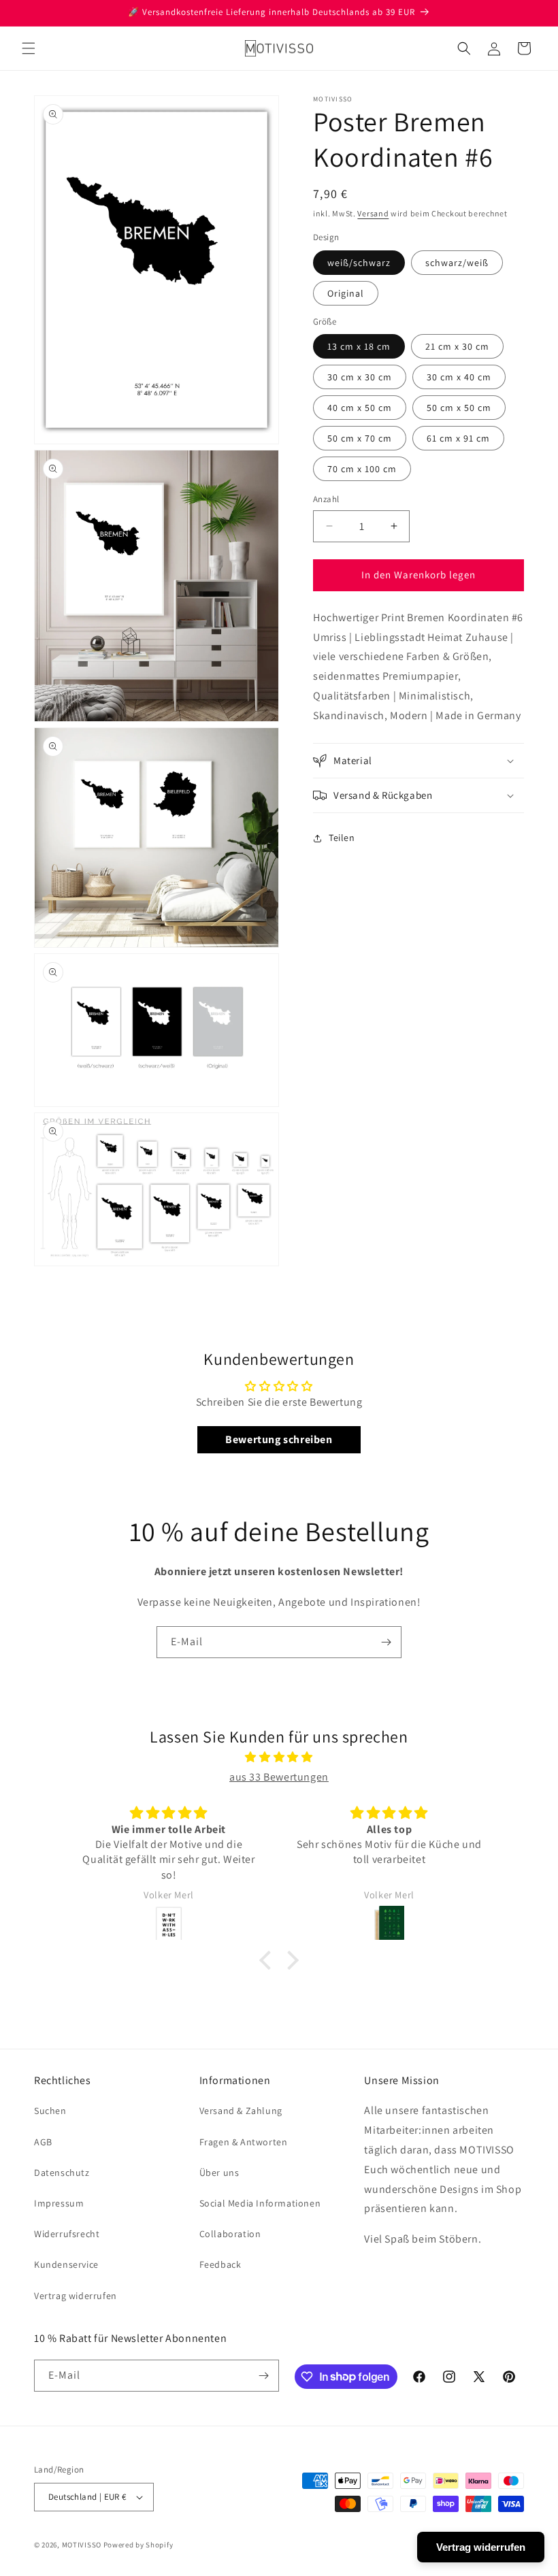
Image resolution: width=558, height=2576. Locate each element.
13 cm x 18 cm (359, 346)
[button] (29, 48)
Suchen (50, 2111)
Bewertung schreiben (279, 1439)
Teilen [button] (342, 838)
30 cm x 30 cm (360, 377)
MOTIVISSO (82, 2545)
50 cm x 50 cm (459, 408)
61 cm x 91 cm (458, 438)
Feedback (220, 2264)
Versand (373, 213)
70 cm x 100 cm (362, 469)
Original (346, 293)
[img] (279, 1757)
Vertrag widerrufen (76, 2296)
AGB (43, 2142)
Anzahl (326, 499)
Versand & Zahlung (241, 2111)
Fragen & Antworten (244, 2142)
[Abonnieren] (386, 1642)
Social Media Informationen (260, 2203)
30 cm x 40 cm (459, 377)
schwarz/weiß (457, 263)
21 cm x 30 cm (457, 346)
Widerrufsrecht (67, 2234)
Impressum (59, 2203)
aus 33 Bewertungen (279, 1777)
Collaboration (230, 2234)
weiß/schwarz (359, 263)
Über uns (219, 2173)
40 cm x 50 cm (360, 408)
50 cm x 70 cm (360, 438)
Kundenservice (66, 2264)
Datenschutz (62, 2173)
